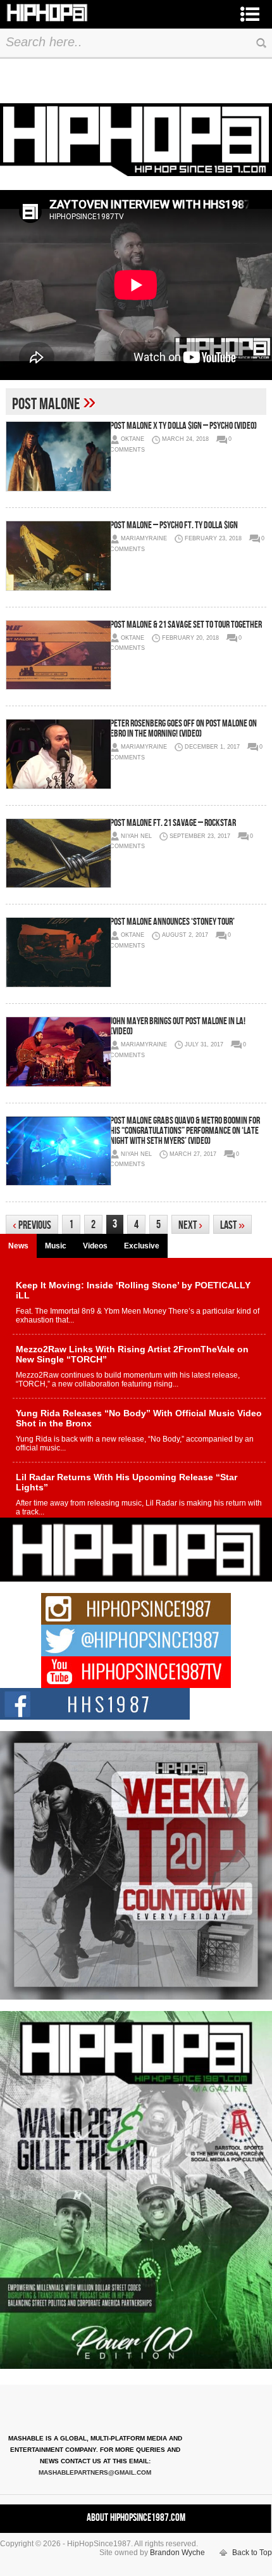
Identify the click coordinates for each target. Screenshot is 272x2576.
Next (190, 1225)
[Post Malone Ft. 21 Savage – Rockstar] (58, 853)
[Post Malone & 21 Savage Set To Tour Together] (58, 655)
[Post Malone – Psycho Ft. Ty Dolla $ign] (58, 556)
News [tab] (18, 1246)
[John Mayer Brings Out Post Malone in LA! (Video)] (58, 1052)
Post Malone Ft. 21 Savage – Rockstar (173, 823)
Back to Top (252, 2553)
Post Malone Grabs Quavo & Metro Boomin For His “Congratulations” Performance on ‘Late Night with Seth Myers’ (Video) (185, 1131)
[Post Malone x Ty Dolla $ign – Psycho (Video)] (58, 456)
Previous (32, 1225)
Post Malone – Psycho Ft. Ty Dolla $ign (174, 525)
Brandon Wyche (177, 2553)
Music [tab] (56, 1246)
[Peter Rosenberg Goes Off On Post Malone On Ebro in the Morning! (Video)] (58, 754)
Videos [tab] (95, 1246)
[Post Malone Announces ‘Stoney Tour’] (58, 952)
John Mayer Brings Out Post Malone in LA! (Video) (178, 1026)
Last (232, 1225)
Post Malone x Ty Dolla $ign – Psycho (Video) (183, 426)
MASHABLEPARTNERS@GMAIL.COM (95, 2472)
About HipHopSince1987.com (136, 2518)
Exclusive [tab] (142, 1246)
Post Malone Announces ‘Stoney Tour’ (172, 922)
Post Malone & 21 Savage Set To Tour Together (186, 625)
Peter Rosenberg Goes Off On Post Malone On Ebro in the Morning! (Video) (183, 729)
